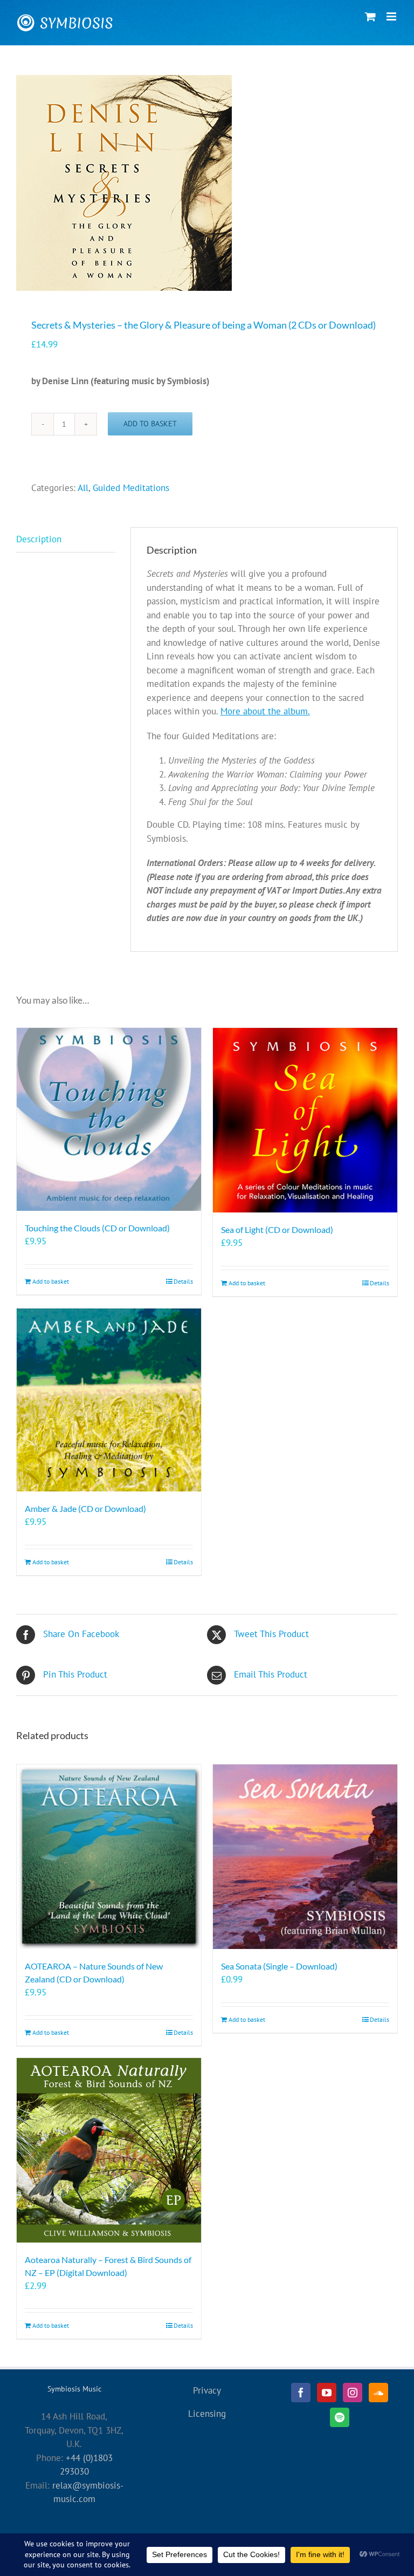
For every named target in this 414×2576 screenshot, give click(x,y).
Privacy (207, 2390)
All (83, 488)
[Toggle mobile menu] (392, 16)
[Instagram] (353, 2393)
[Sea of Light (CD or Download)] (305, 1120)
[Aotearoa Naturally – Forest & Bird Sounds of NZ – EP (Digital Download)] (109, 2150)
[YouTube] (327, 2393)
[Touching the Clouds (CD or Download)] (109, 1119)
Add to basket (150, 424)
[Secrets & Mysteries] (207, 183)
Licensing (207, 2414)
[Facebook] (301, 2393)
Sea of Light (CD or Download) (277, 1229)
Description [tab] (39, 539)
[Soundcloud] (378, 2393)
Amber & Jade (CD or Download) (85, 1508)
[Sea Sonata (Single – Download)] (305, 1857)
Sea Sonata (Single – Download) (279, 1966)
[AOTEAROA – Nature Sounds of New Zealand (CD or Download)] (109, 1857)
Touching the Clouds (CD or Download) (97, 1228)
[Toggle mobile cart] (370, 16)
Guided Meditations (131, 488)
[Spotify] (340, 2417)
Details (183, 1281)
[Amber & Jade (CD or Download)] (109, 1400)
